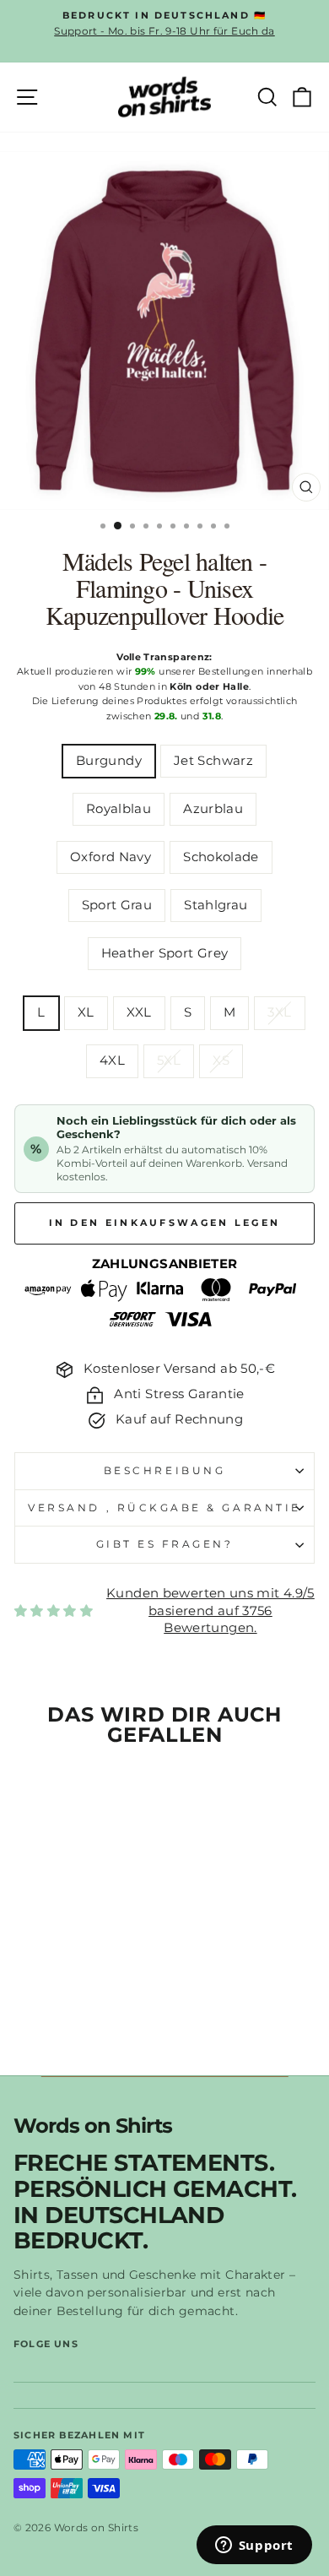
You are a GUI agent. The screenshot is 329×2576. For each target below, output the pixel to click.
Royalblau (119, 809)
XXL (139, 1012)
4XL (112, 1060)
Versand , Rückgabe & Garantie (164, 1508)
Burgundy (109, 761)
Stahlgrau (216, 905)
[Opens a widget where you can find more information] (254, 2546)
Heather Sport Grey (165, 953)
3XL (279, 1012)
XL (86, 1012)
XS (221, 1060)
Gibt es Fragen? (165, 1544)
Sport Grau (117, 905)
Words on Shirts (93, 2126)
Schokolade (221, 857)
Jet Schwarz (213, 761)
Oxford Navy (111, 857)
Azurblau (213, 809)
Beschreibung (164, 1471)
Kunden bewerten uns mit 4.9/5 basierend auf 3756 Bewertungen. (210, 1611)
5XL (169, 1060)
